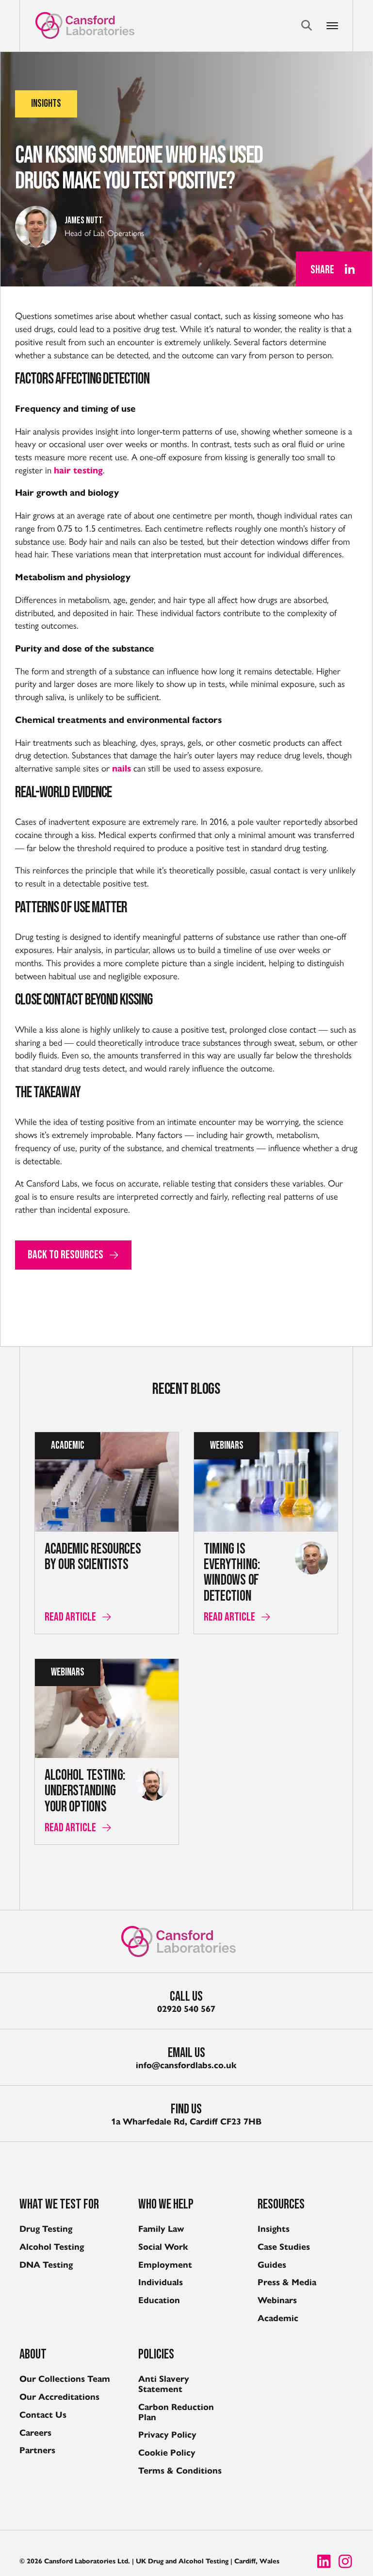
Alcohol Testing (52, 2247)
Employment (165, 2265)
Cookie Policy (167, 2453)
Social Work (163, 2247)
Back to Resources (65, 1255)
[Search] (307, 25)
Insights (274, 2229)
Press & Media (287, 2282)
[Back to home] (85, 25)
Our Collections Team (65, 2379)
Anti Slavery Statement (164, 2384)
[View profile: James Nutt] (36, 227)
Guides (272, 2265)
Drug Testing (46, 2229)
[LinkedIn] (350, 269)
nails (122, 768)
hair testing (78, 470)
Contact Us (43, 2415)
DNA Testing (46, 2265)
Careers (35, 2433)
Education (159, 2300)
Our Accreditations (59, 2397)
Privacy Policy (167, 2435)
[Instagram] (345, 2561)
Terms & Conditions (180, 2471)
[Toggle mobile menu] (340, 26)
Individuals (161, 2282)
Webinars (277, 2300)
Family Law (161, 2229)
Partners (37, 2450)
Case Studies (284, 2247)
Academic (278, 2318)
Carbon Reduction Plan (176, 2412)
